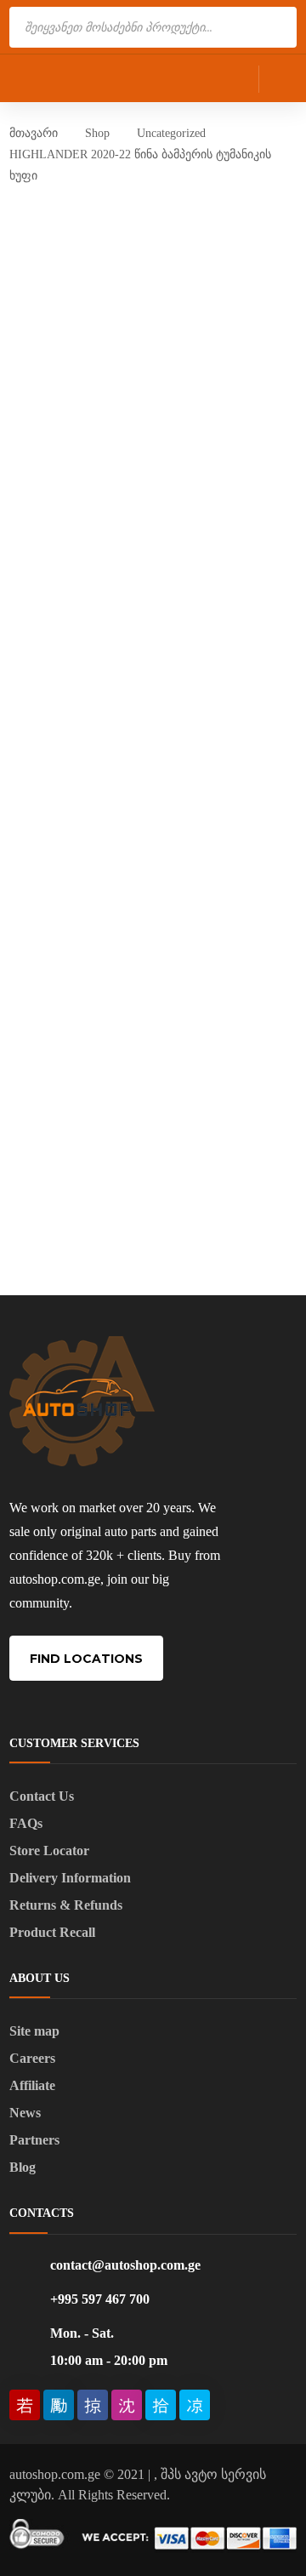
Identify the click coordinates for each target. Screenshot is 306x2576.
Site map (34, 2031)
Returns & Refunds (66, 1905)
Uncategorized (171, 133)
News (25, 2113)
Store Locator (49, 1851)
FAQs (26, 1823)
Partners (34, 2140)
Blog (23, 2167)
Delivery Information (70, 1878)
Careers (32, 2058)
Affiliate (32, 2085)
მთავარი (34, 133)
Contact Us (42, 1796)
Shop (97, 133)
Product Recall (52, 1932)
